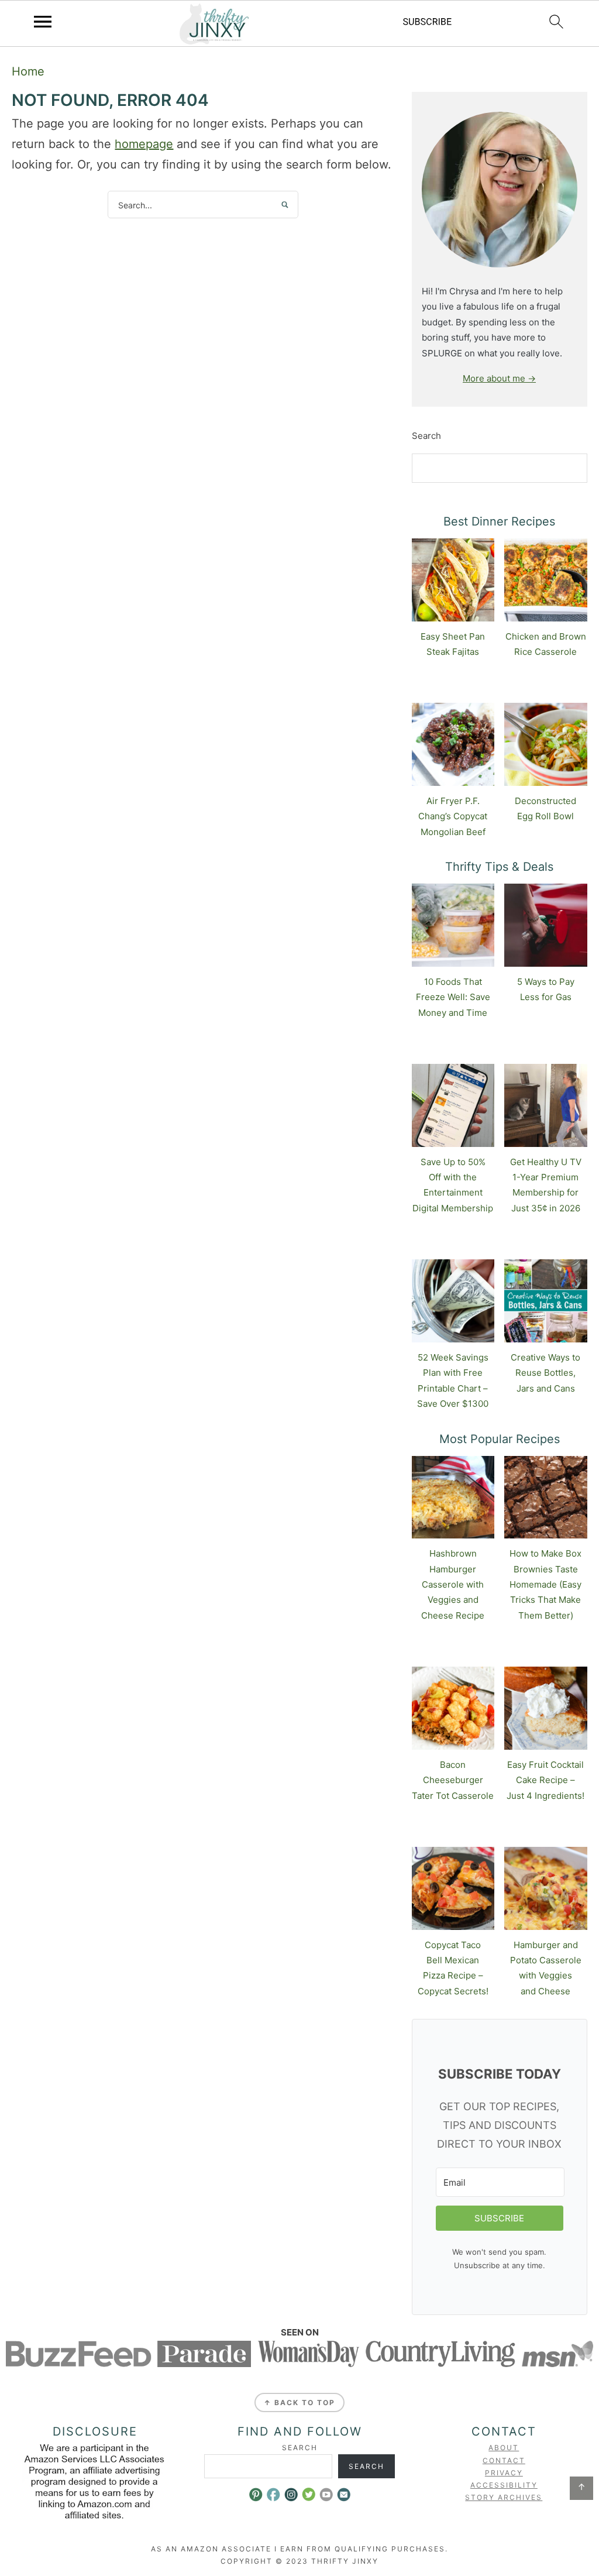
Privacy (504, 2473)
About (504, 2448)
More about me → (499, 378)
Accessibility (504, 2485)
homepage (144, 144)
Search (426, 436)
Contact (504, 2460)
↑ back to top (299, 2402)
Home (28, 71)
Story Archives (504, 2497)
